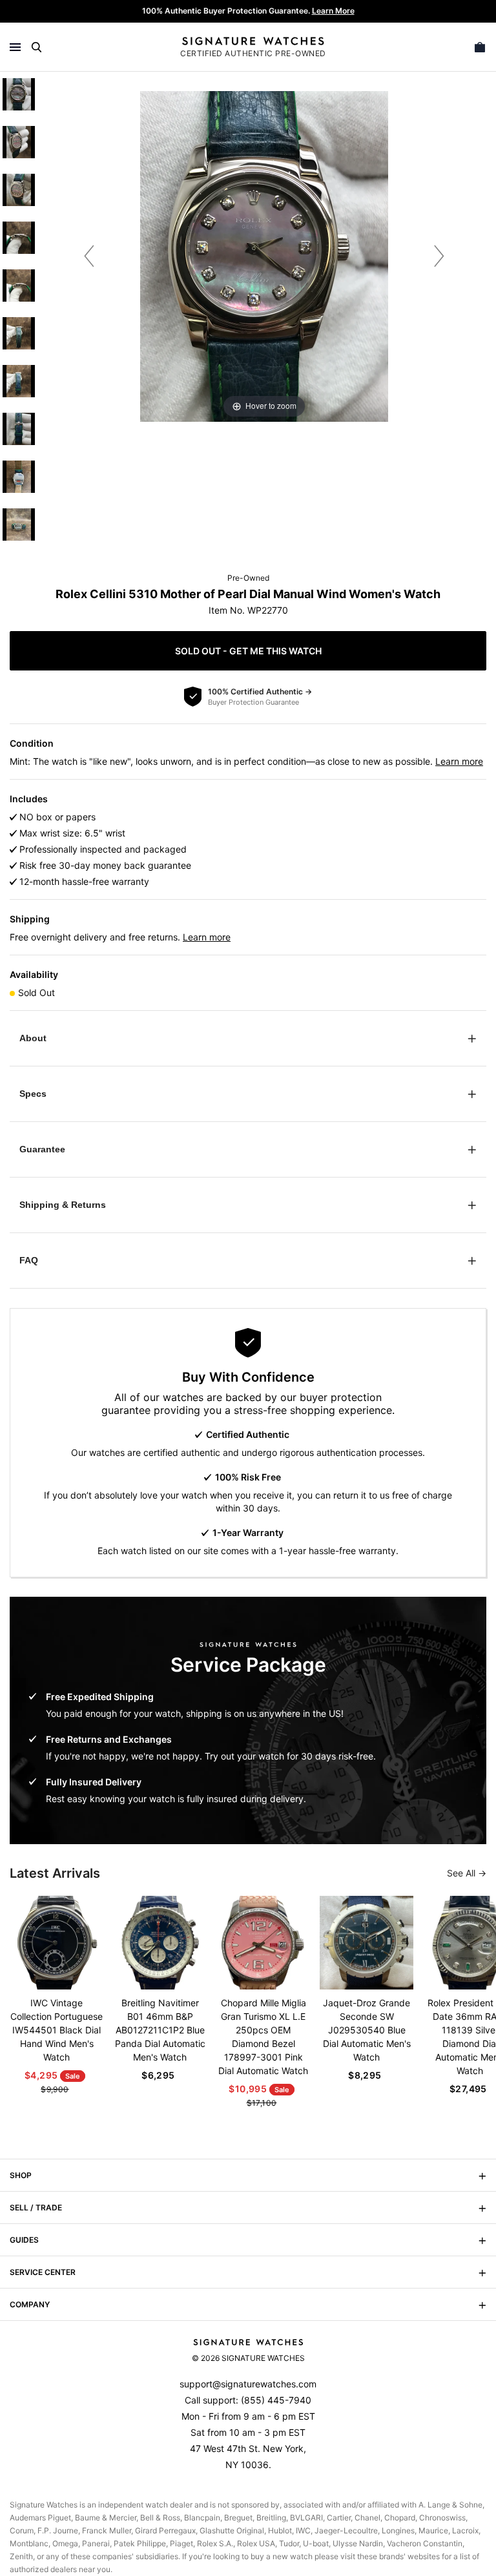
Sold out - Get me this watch (248, 651)
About (33, 1038)
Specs (33, 1094)
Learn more (459, 761)
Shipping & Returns (63, 1205)
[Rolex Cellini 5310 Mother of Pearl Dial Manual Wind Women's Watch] (19, 94)
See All (462, 1873)
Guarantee (42, 1149)
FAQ (29, 1260)
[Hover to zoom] (264, 255)
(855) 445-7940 (276, 2400)
